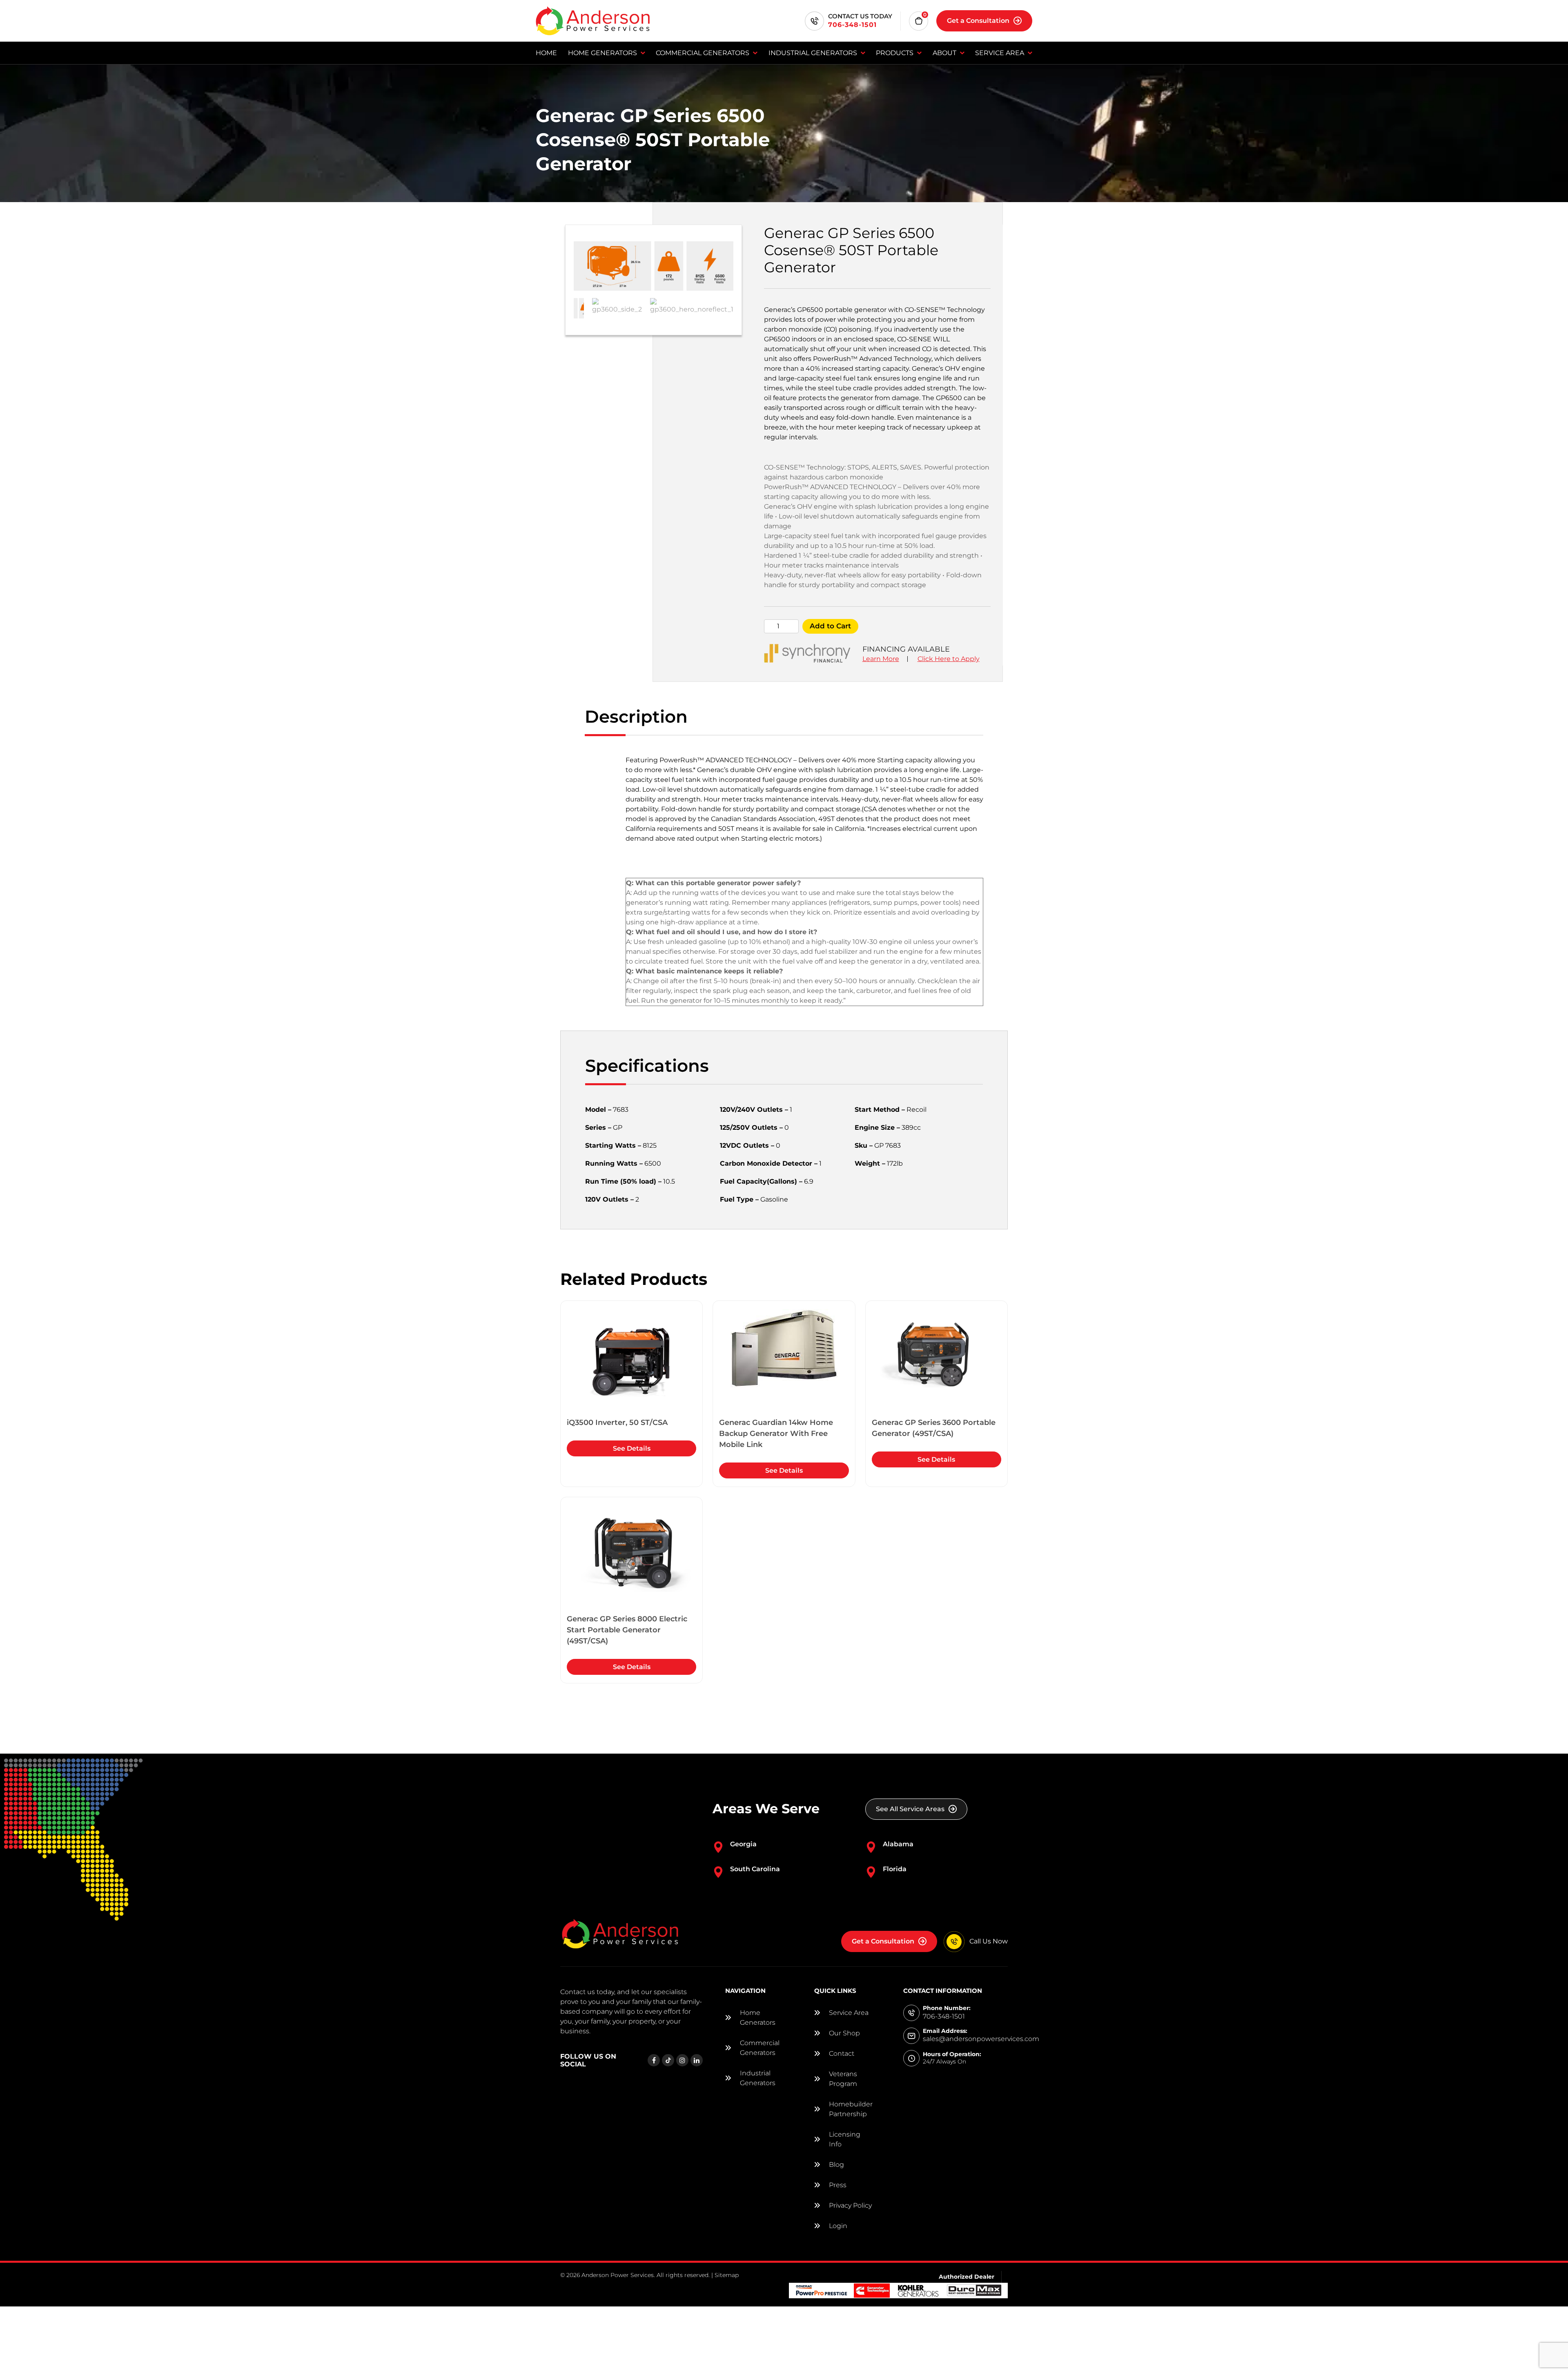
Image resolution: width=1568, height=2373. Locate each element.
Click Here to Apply (949, 659)
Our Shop (844, 2033)
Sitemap (727, 2275)
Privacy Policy (850, 2205)
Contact (842, 2054)
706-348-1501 (852, 25)
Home (546, 53)
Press (838, 2185)
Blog (836, 2165)
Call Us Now (989, 1941)
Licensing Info (845, 2139)
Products (895, 53)
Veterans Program (843, 2079)
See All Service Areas (910, 1809)
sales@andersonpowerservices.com (981, 2039)
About (944, 53)
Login (838, 2226)
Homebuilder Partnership (851, 2109)
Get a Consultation (978, 21)
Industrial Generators (813, 53)
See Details (632, 1448)
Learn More (881, 659)
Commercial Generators (703, 53)
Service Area (1000, 53)
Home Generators (602, 53)
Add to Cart (830, 626)
